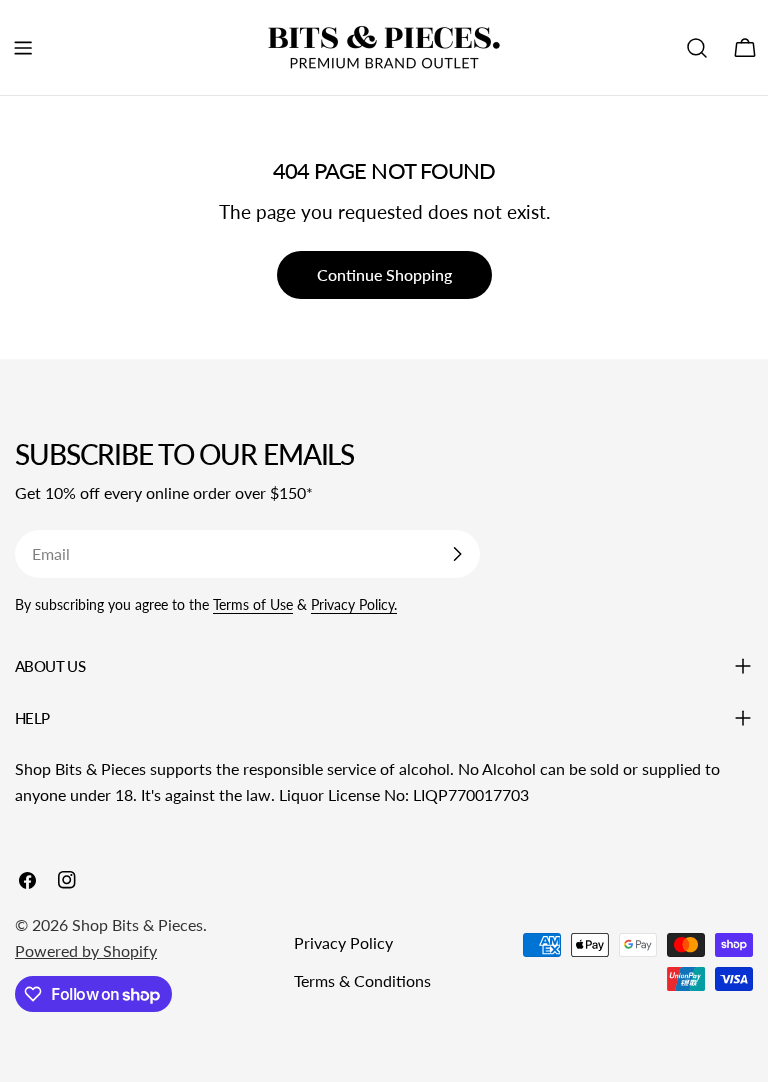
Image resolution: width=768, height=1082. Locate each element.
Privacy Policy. (354, 604)
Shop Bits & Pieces (137, 924)
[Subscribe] (457, 554)
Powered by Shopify (86, 950)
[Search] (697, 48)
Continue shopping (384, 274)
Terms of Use (253, 604)
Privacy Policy (343, 942)
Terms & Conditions (362, 980)
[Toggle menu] (23, 48)
